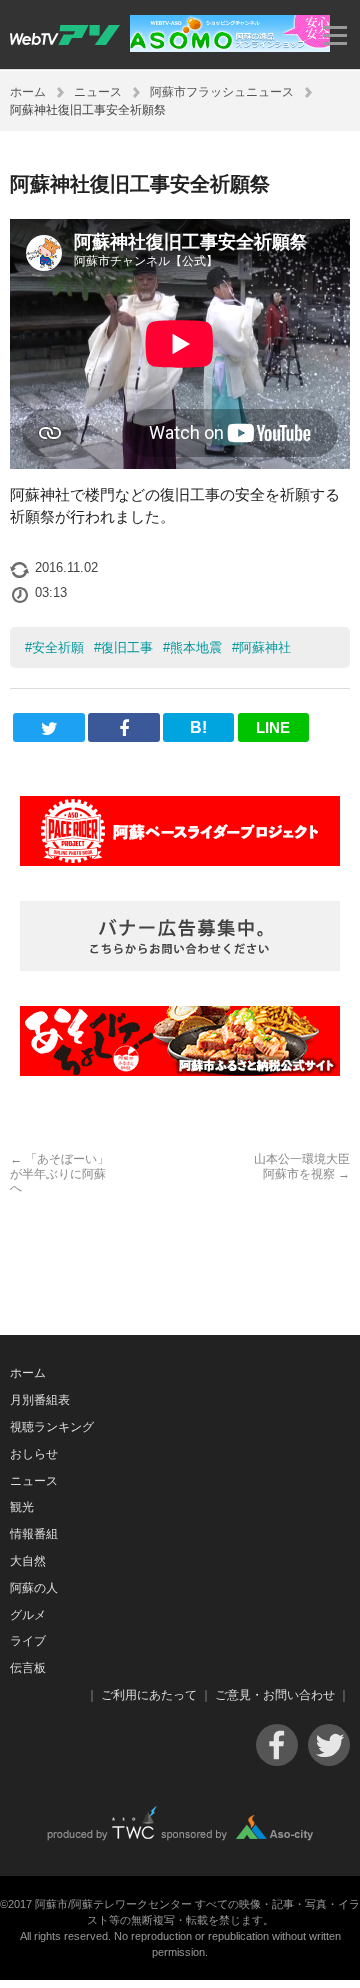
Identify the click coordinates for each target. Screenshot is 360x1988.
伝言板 (28, 1668)
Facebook (277, 1745)
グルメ (28, 1615)
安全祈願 (58, 647)
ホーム (28, 92)
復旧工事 (127, 647)
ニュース (98, 92)
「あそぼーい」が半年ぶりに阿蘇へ (59, 1173)
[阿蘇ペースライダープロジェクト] (180, 831)
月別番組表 (40, 1400)
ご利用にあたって (149, 1695)
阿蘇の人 (34, 1588)
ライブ (28, 1641)
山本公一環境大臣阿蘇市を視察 (302, 1166)
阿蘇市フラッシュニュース (222, 92)
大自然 (28, 1561)
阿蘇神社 (265, 647)
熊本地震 (196, 647)
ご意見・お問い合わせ (275, 1695)
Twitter (329, 1745)
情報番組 (34, 1534)
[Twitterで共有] (48, 727)
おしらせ (34, 1454)
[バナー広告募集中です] (180, 936)
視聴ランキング (52, 1427)
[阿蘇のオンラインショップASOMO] (230, 46)
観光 (22, 1507)
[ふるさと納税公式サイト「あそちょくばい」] (180, 1041)
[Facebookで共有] (123, 727)
